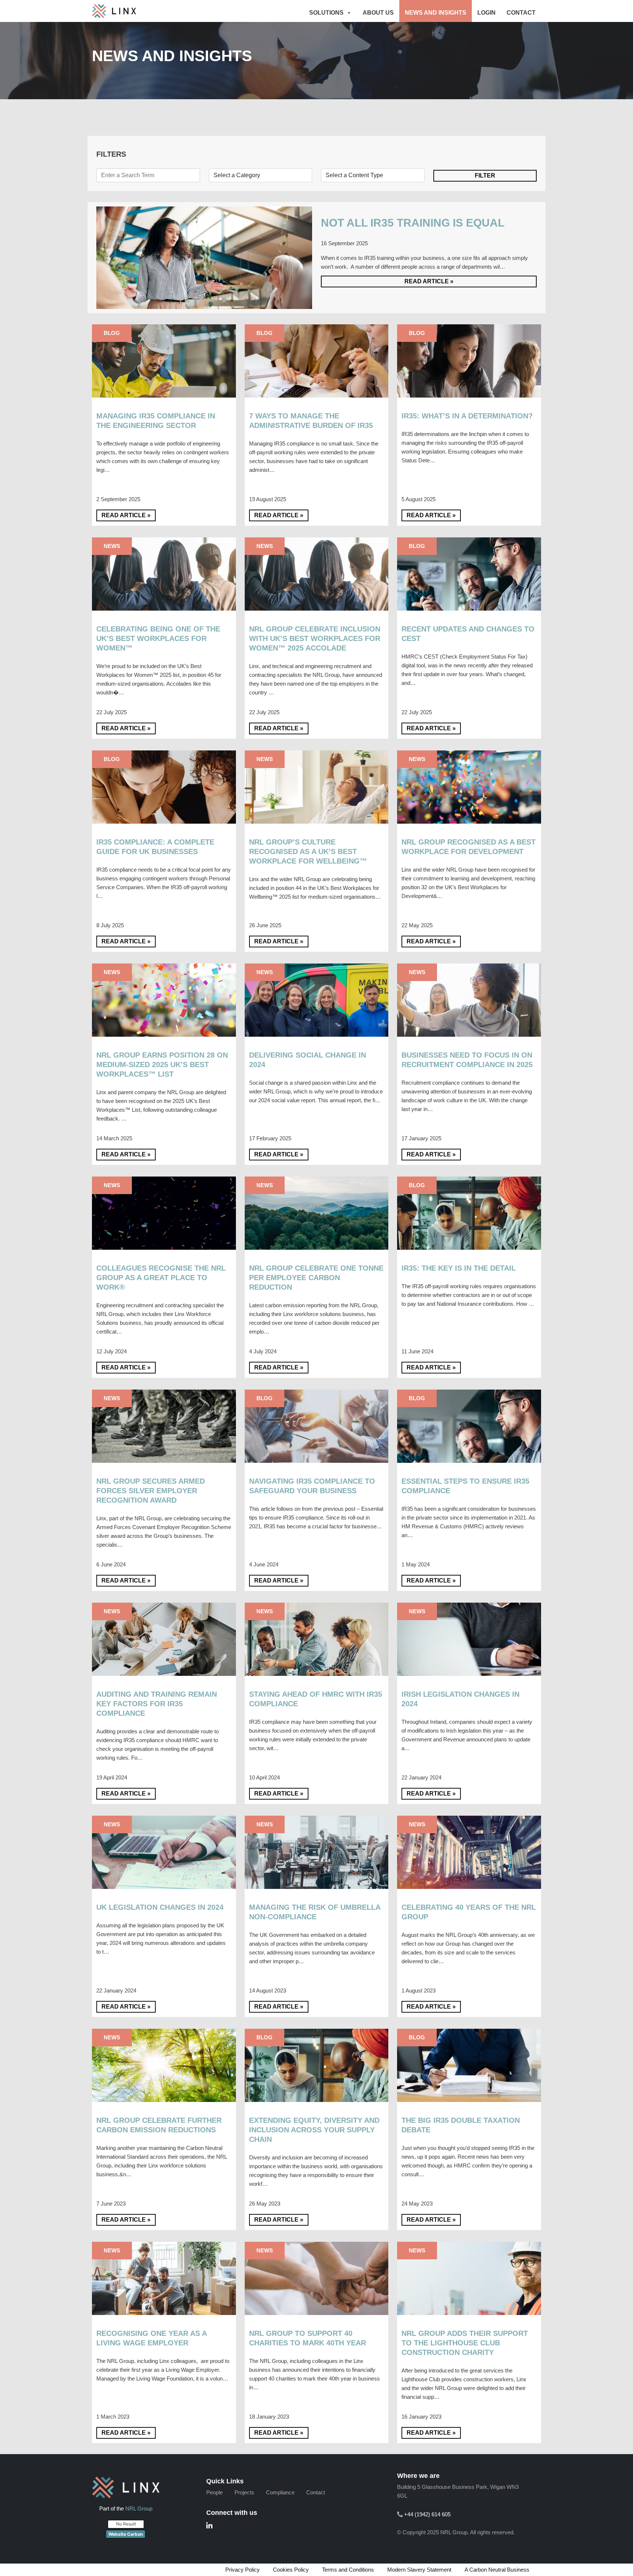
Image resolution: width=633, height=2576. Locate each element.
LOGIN (486, 13)
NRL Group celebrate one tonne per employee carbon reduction (316, 1278)
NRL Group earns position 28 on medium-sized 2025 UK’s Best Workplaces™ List (162, 1065)
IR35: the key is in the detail (459, 1268)
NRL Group (139, 2508)
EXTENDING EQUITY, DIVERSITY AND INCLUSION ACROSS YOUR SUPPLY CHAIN (314, 2130)
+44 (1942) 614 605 (427, 2514)
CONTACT (521, 13)
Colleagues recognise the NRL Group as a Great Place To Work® (161, 1278)
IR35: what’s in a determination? (468, 416)
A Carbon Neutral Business (497, 2570)
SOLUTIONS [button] (326, 13)
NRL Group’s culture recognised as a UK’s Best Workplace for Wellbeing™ (308, 852)
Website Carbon (126, 2534)
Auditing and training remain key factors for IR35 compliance (157, 1704)
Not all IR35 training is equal (414, 223)
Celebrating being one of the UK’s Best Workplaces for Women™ (158, 639)
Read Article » (429, 281)
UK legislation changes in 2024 (160, 1907)
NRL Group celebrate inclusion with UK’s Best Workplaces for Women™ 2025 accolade (315, 639)
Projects (244, 2492)
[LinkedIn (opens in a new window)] (209, 2526)
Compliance (280, 2492)
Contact (316, 2492)
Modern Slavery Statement (419, 2570)
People (214, 2492)
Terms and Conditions (348, 2570)
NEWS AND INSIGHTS (436, 13)
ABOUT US (378, 13)
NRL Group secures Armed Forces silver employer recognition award (151, 1491)
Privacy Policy (243, 2570)
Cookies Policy (291, 2570)
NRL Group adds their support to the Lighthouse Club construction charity (465, 2343)
